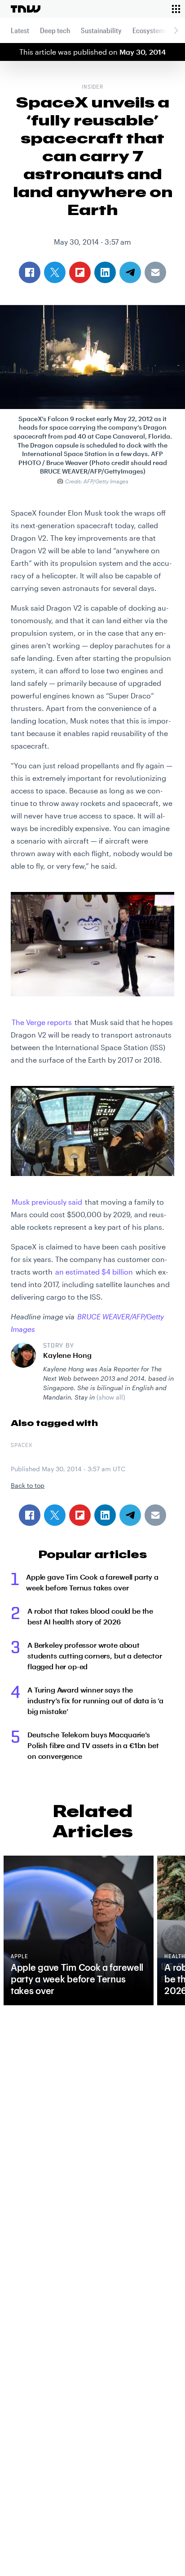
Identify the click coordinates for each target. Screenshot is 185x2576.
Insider (93, 87)
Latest (20, 30)
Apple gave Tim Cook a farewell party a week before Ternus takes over (92, 1582)
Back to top (28, 1485)
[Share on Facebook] (30, 1515)
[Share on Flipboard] (80, 1515)
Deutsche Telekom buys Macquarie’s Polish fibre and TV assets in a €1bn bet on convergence (93, 1745)
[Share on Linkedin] (105, 1515)
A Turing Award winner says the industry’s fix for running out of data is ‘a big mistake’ (95, 1700)
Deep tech (55, 30)
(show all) (111, 1397)
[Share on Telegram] (130, 1515)
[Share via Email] (155, 1515)
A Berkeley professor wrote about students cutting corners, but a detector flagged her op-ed (95, 1656)
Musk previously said (47, 1202)
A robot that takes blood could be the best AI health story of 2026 (90, 1616)
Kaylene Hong (67, 1355)
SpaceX (22, 1446)
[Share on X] (55, 1515)
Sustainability (101, 30)
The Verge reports (42, 1022)
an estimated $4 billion (94, 1272)
